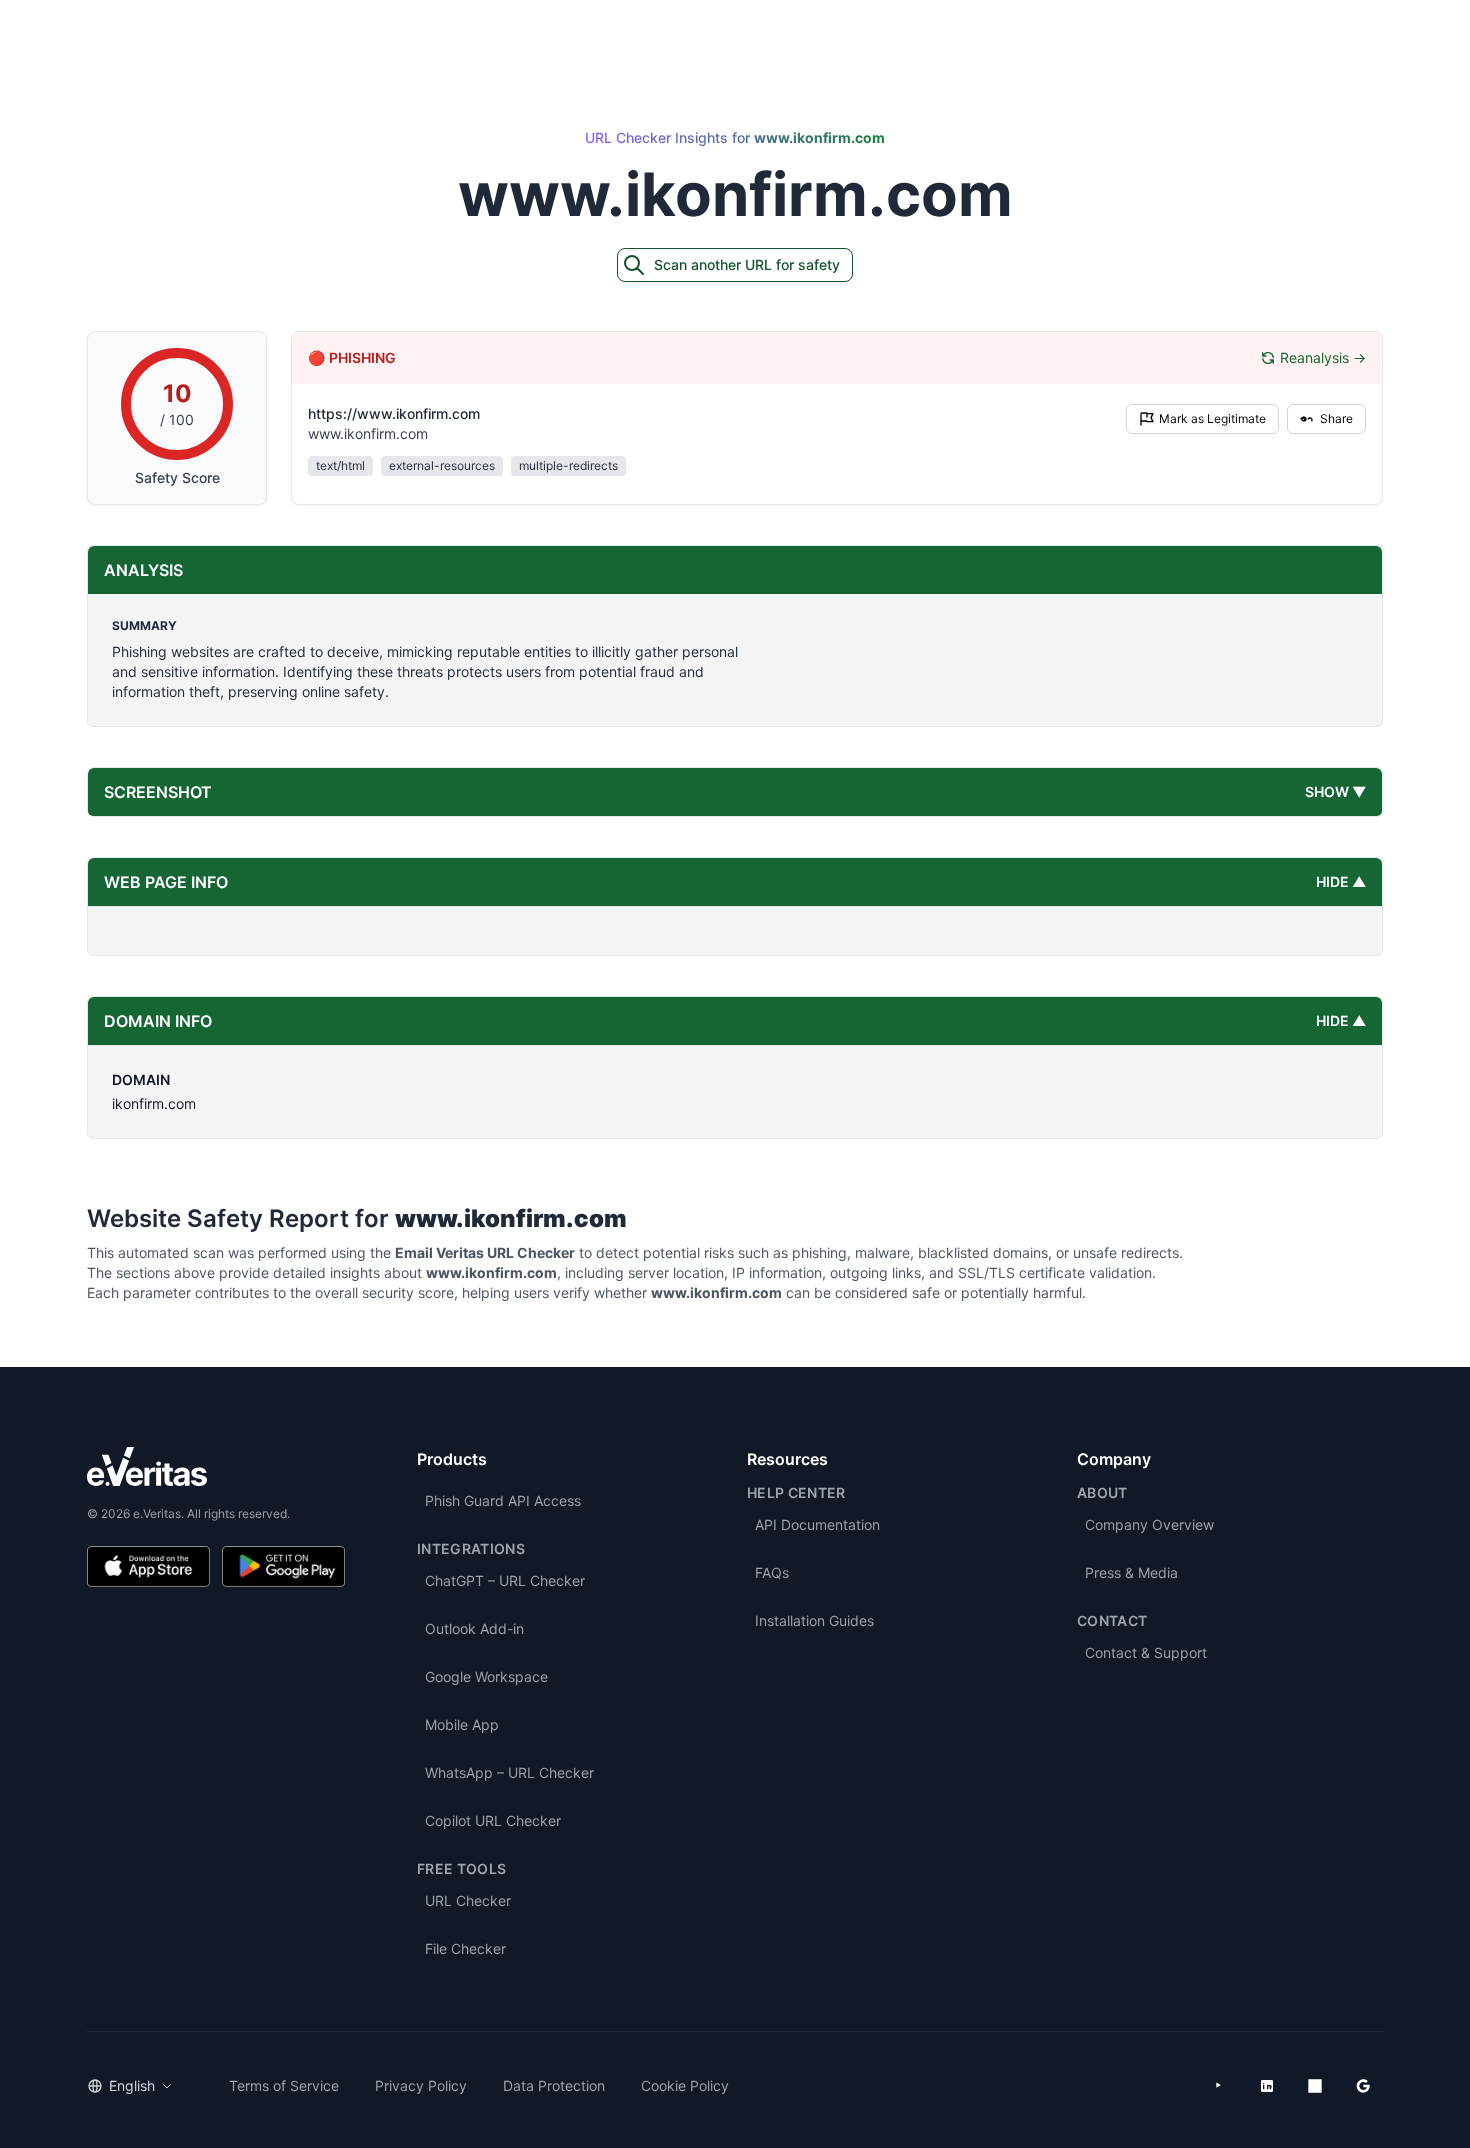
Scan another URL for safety (747, 264)
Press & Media (1131, 1572)
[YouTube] (1219, 2086)
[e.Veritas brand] (216, 1466)
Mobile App (462, 1724)
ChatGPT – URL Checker (505, 1580)
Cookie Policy (685, 2085)
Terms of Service (284, 2085)
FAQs (772, 1572)
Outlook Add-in (474, 1628)
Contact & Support (1146, 1652)
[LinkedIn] (1267, 2086)
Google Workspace (486, 1676)
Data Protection (554, 2085)
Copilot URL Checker (493, 1820)
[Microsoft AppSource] (1315, 2086)
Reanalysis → (1323, 357)
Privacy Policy (421, 2085)
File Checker (465, 1948)
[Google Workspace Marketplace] (1363, 2086)
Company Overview (1149, 1524)
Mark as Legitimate (1212, 418)
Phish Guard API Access (503, 1500)
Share (1336, 418)
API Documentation (817, 1524)
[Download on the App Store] (148, 1566)
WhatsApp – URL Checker (509, 1772)
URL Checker (468, 1900)
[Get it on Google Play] (283, 1566)
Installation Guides (814, 1620)
